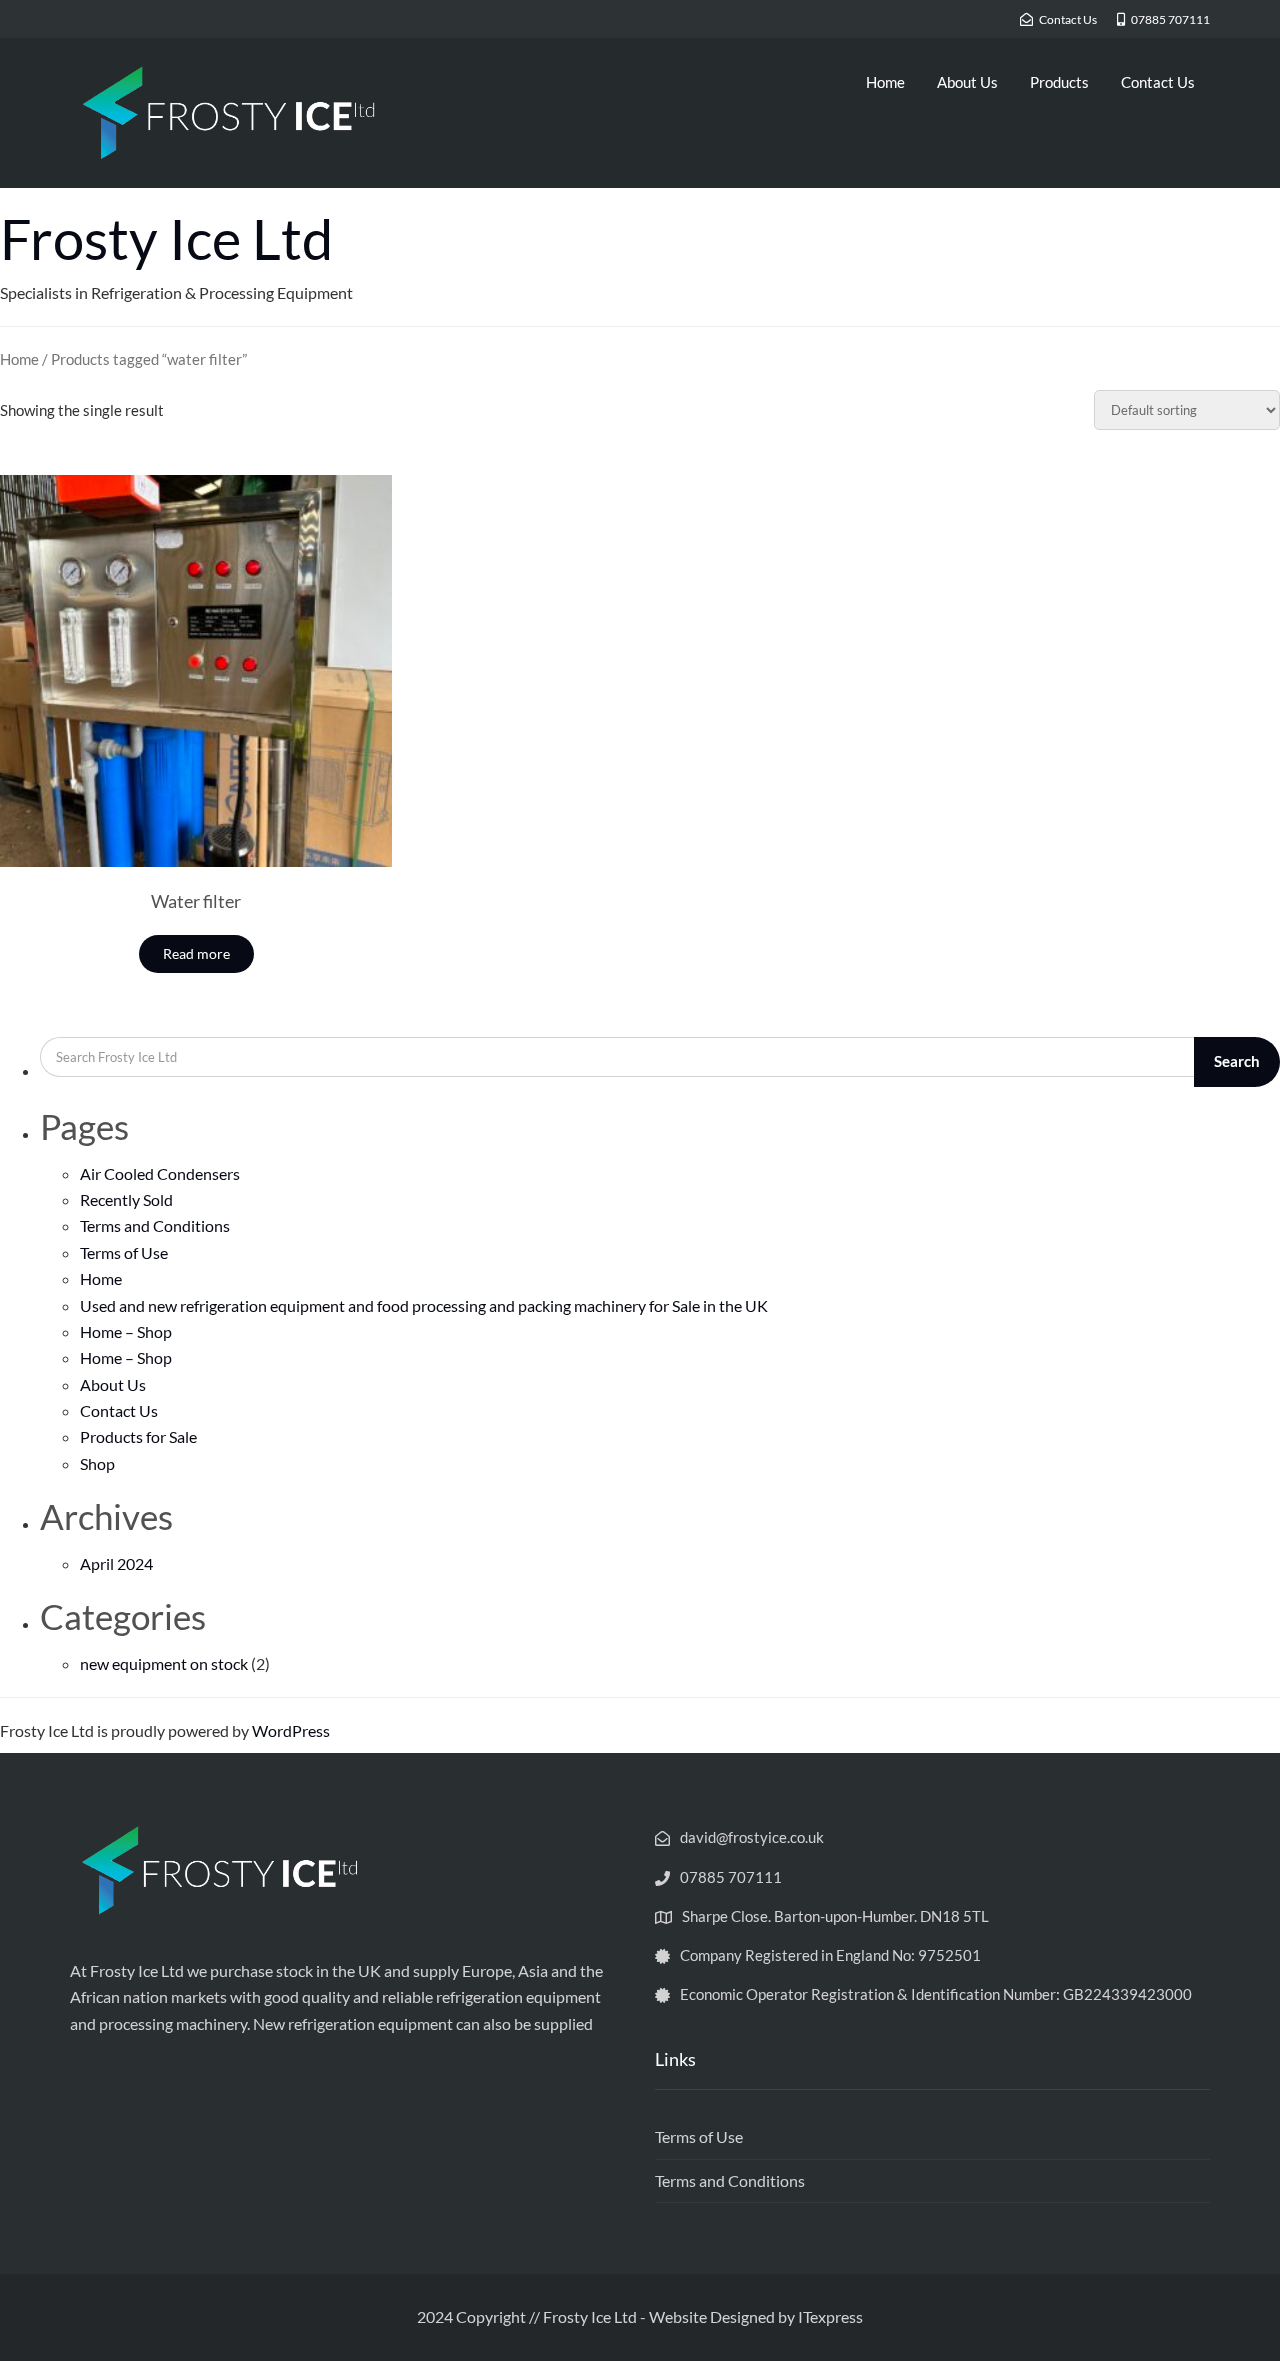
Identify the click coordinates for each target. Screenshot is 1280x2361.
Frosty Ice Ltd (166, 238)
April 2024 (116, 1563)
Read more (196, 953)
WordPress (291, 1730)
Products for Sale (138, 1436)
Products (1059, 82)
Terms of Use (124, 1252)
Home (885, 82)
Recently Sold (126, 1199)
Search (1237, 1061)
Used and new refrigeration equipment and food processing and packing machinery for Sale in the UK (424, 1305)
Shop (97, 1463)
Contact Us (1158, 82)
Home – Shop (126, 1331)
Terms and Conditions (155, 1225)
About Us (967, 82)
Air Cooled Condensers (160, 1173)
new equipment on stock (164, 1663)
